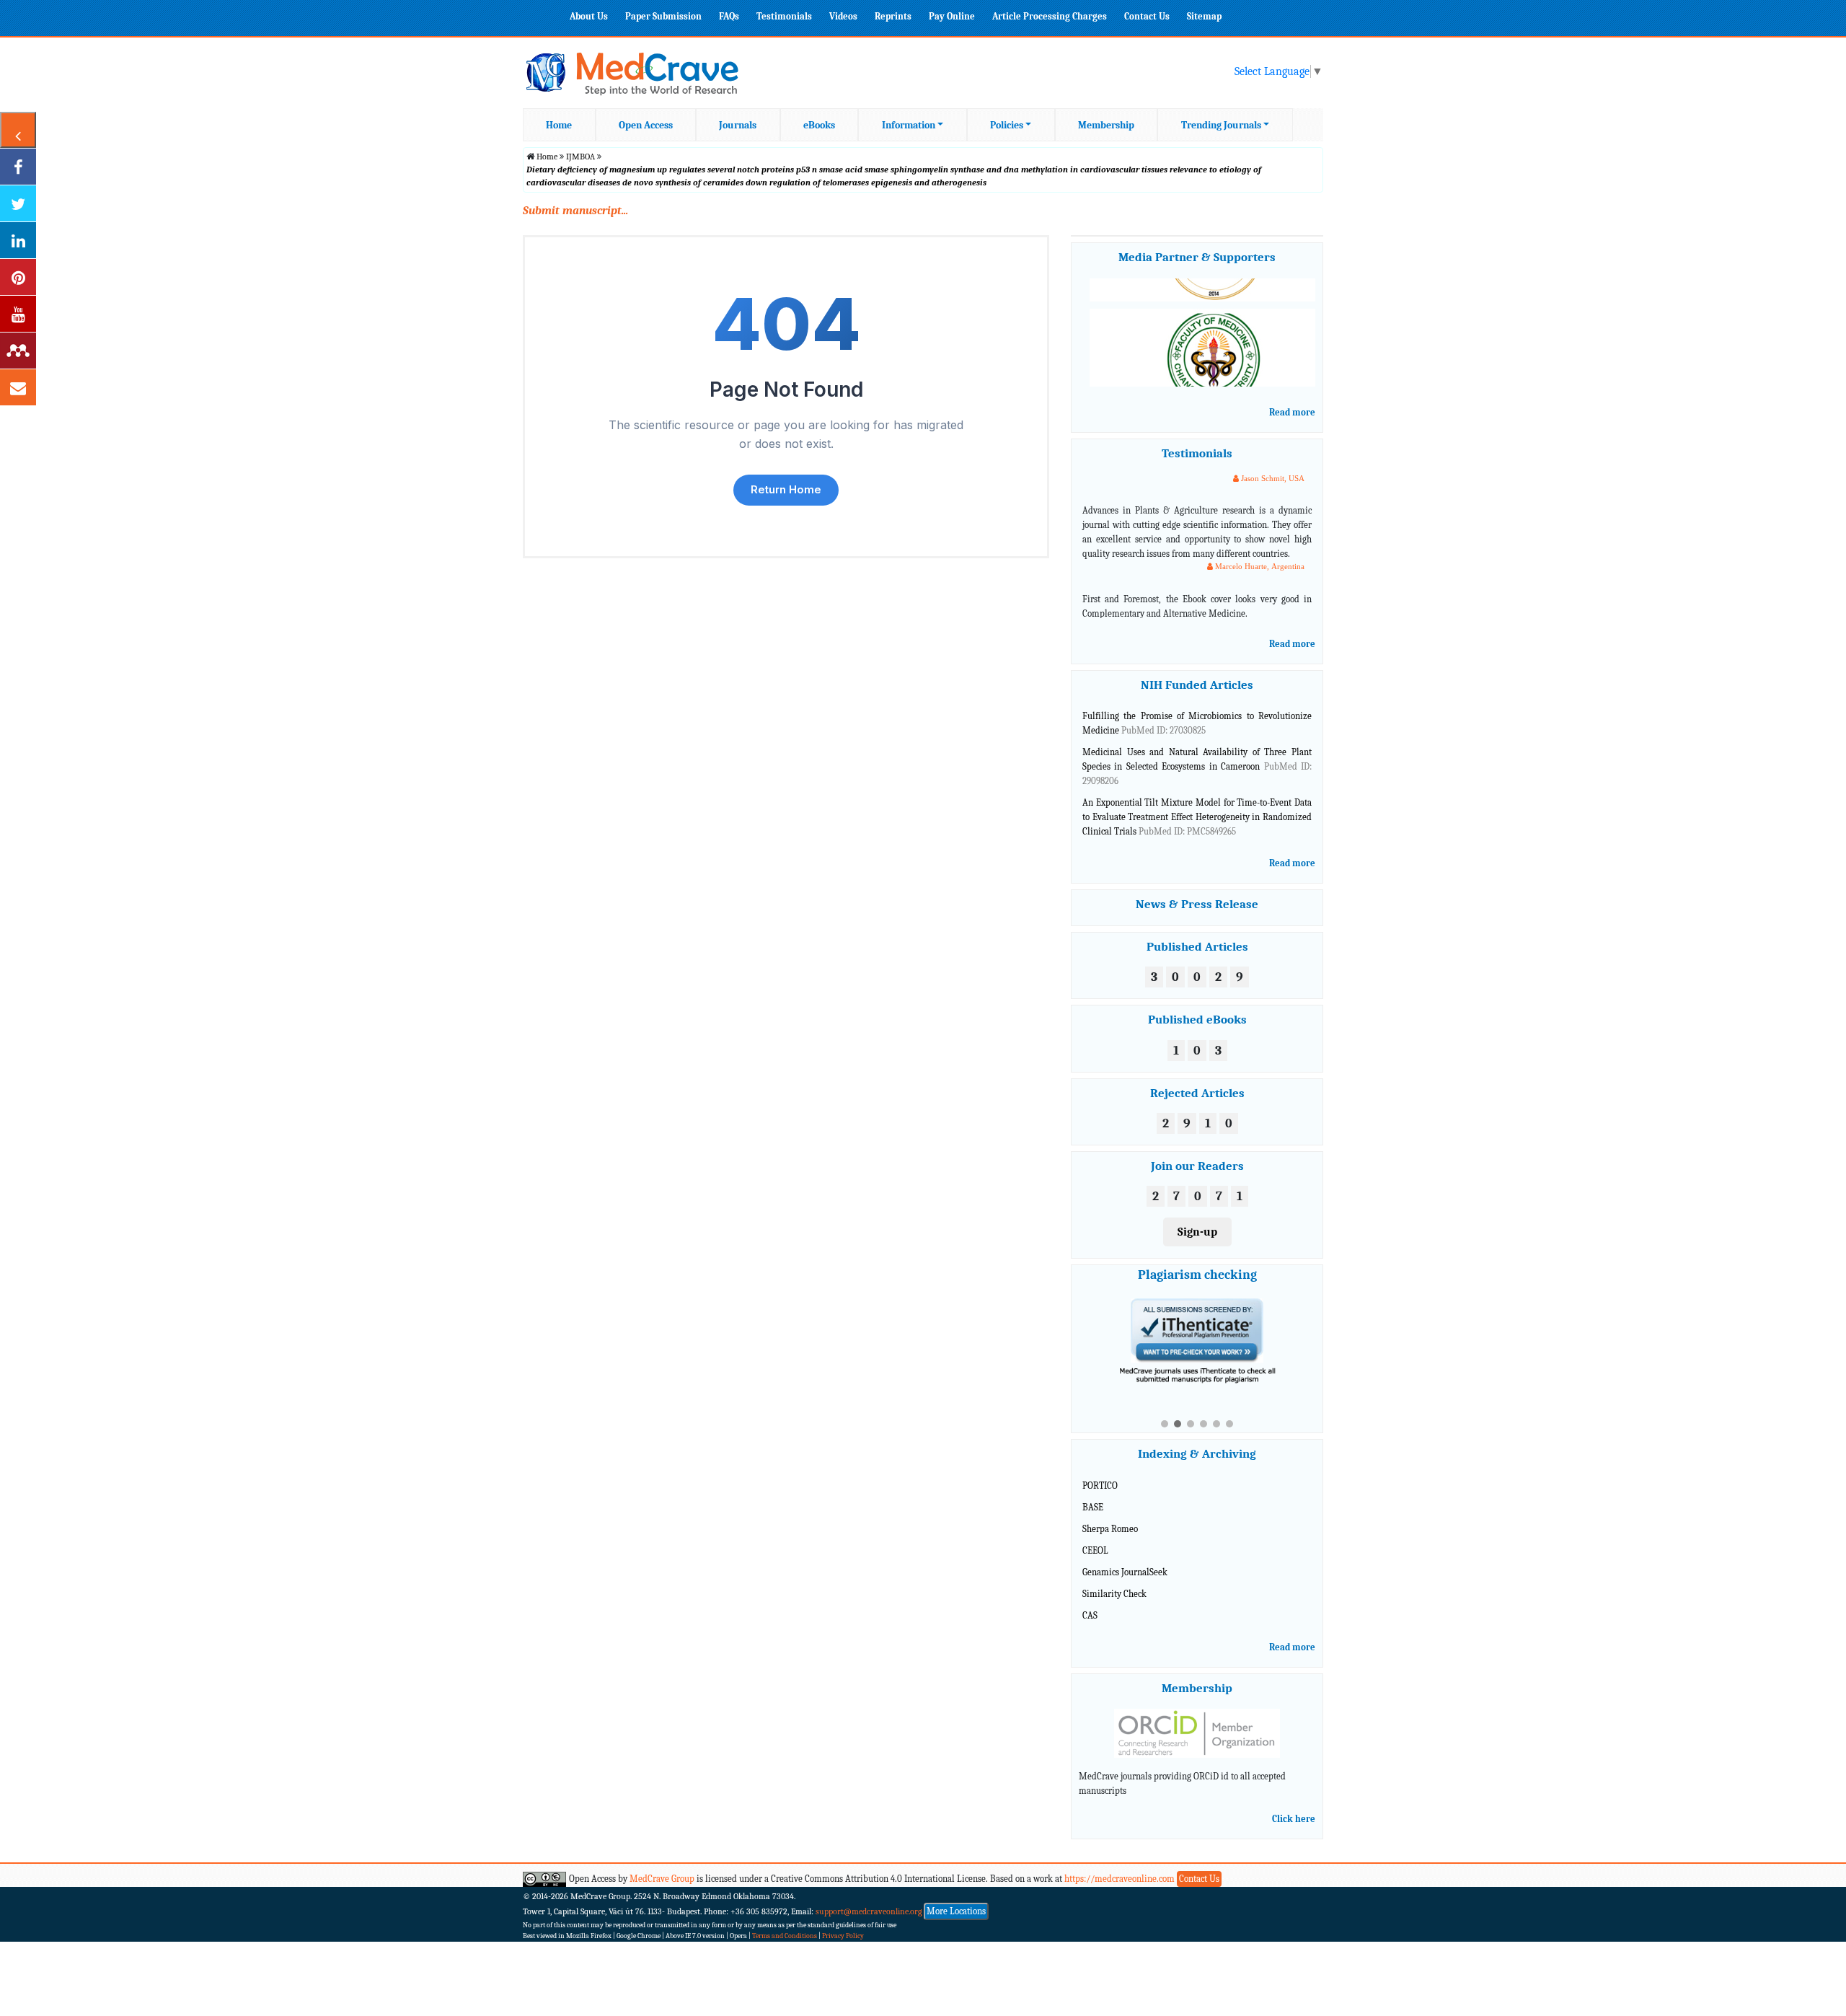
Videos (843, 16)
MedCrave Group (662, 1866)
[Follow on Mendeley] (18, 351)
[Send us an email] (18, 387)
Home (559, 125)
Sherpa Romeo (1110, 1516)
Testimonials (784, 16)
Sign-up (1197, 1232)
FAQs (729, 16)
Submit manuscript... (575, 211)
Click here (1294, 1806)
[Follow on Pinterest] (18, 277)
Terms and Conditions (785, 1923)
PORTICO (1100, 1473)
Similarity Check (1114, 1580)
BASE (1093, 1494)
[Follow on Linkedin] (18, 240)
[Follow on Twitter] (18, 203)
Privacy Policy (843, 1923)
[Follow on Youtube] (18, 314)
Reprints (893, 16)
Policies (1007, 125)
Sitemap (1204, 16)
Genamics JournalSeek (1125, 1559)
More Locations (956, 1898)
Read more (1292, 412)
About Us (589, 16)
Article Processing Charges (1050, 16)
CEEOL (1095, 1537)
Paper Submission (663, 16)
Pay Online (952, 16)
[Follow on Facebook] (18, 167)
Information (909, 125)
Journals (738, 125)
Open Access (646, 125)
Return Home (786, 489)
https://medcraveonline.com (1121, 1866)
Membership (1106, 125)
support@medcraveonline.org (869, 1898)
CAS (1090, 1602)
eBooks (819, 125)
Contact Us (1147, 16)
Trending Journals (1221, 125)
